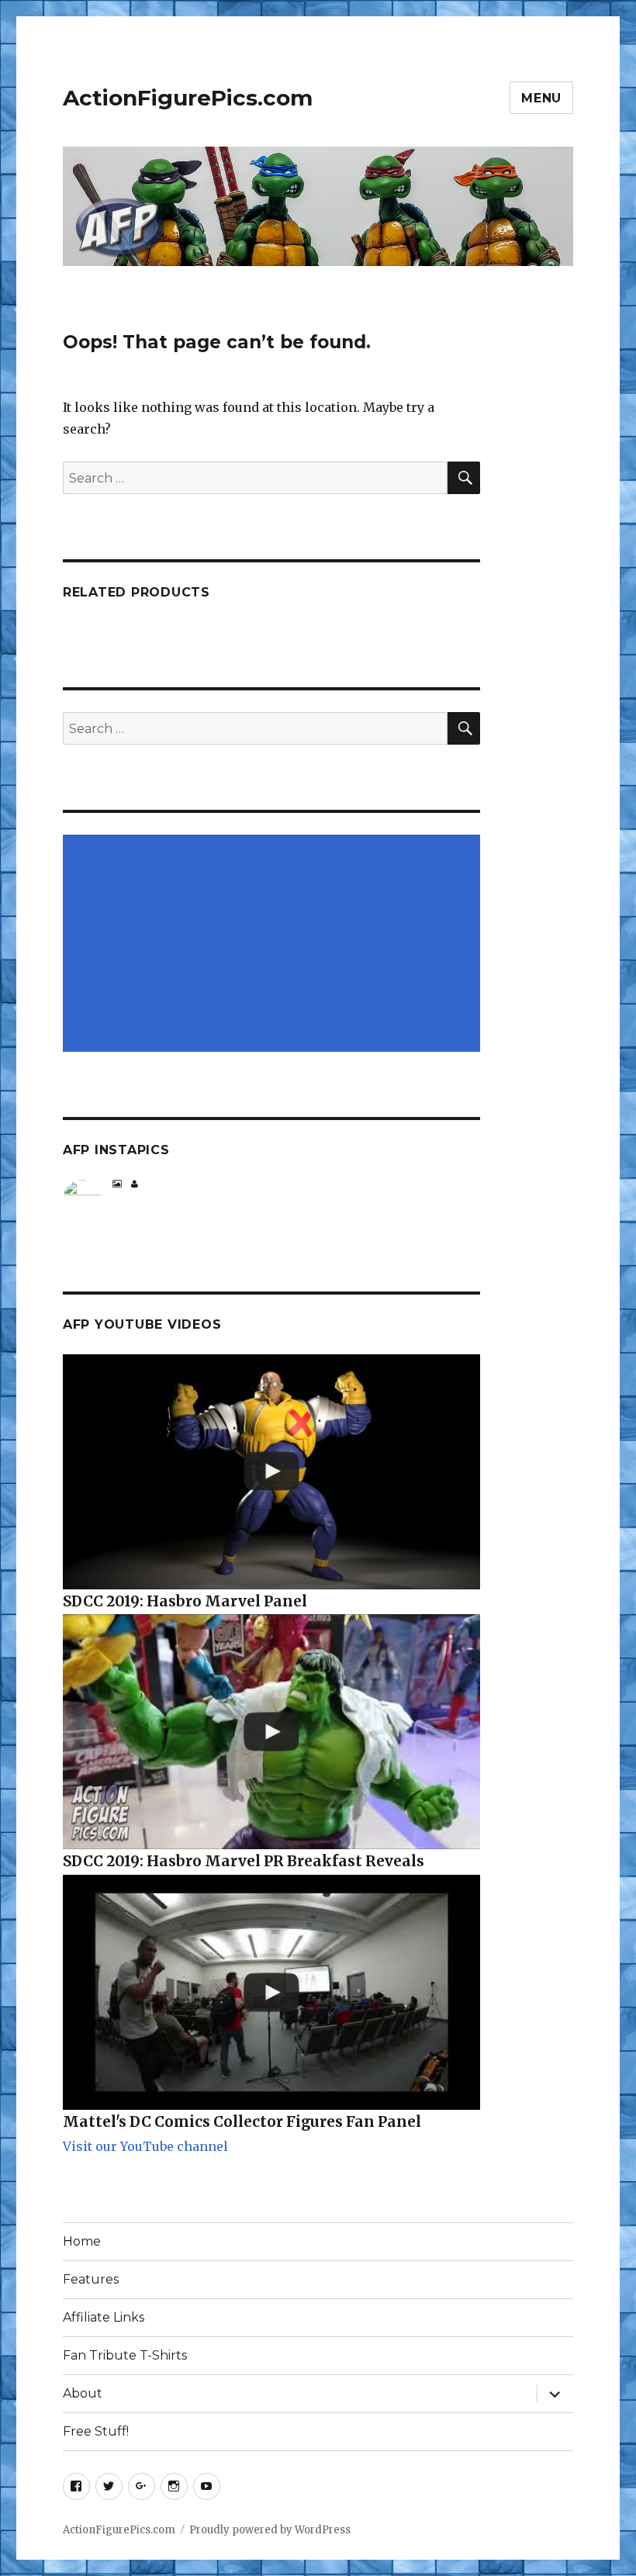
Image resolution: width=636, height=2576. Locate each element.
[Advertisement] (275, 945)
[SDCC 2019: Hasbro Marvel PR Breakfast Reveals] (272, 1732)
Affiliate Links (104, 2317)
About (83, 2393)
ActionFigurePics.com (188, 98)
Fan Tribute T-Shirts (125, 2355)
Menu (541, 98)
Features (91, 2279)
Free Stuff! (96, 2431)
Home (82, 2241)
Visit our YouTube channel (145, 2146)
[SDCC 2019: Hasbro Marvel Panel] (272, 1472)
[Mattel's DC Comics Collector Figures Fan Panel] (272, 1992)
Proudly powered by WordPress (270, 2530)
